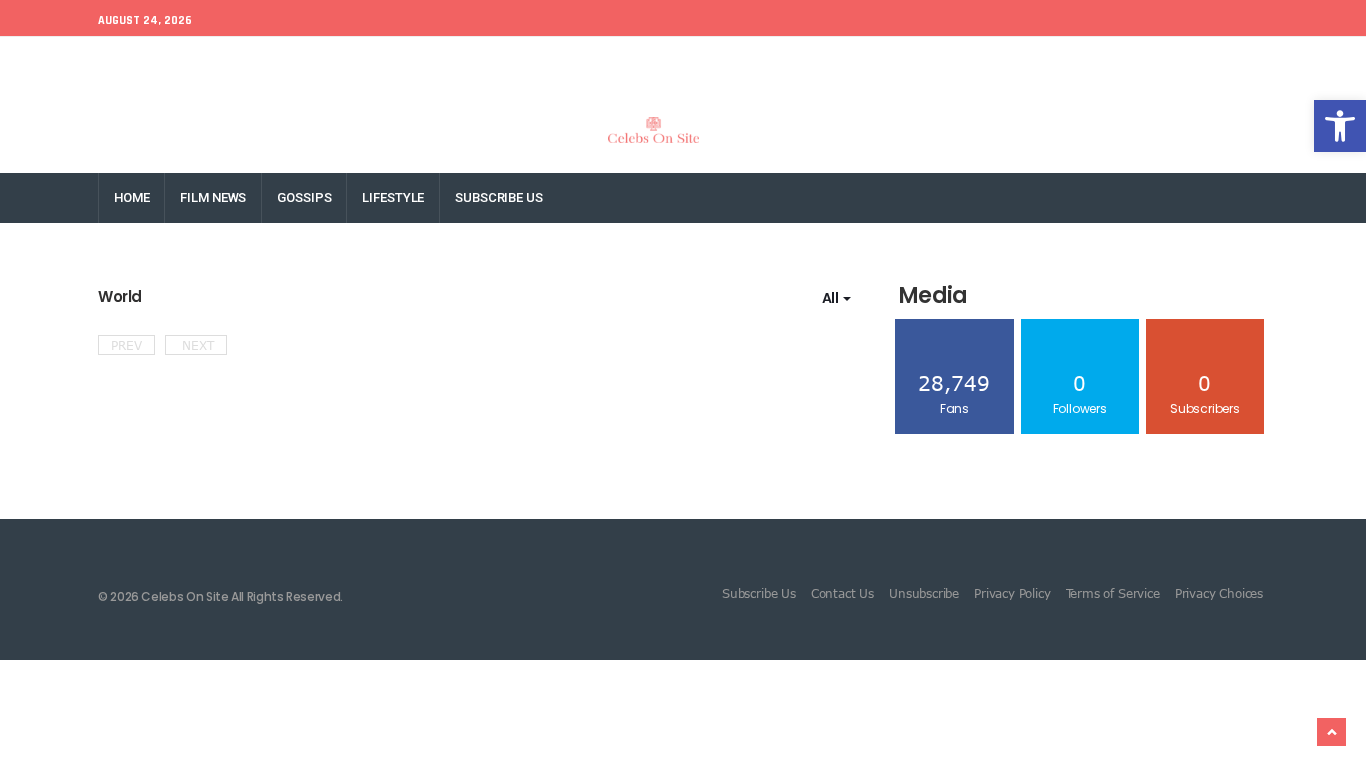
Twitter (1022, 61)
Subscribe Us (498, 197)
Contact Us (842, 593)
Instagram (1168, 61)
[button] (1340, 126)
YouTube (1247, 61)
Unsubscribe (924, 593)
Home (131, 197)
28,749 (954, 393)
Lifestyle (393, 197)
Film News (213, 197)
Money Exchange (355, 61)
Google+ (1091, 61)
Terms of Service (1113, 593)
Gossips (304, 197)
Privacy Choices (1219, 593)
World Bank (247, 61)
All (831, 298)
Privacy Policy (1012, 593)
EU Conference (144, 61)
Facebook (949, 61)
